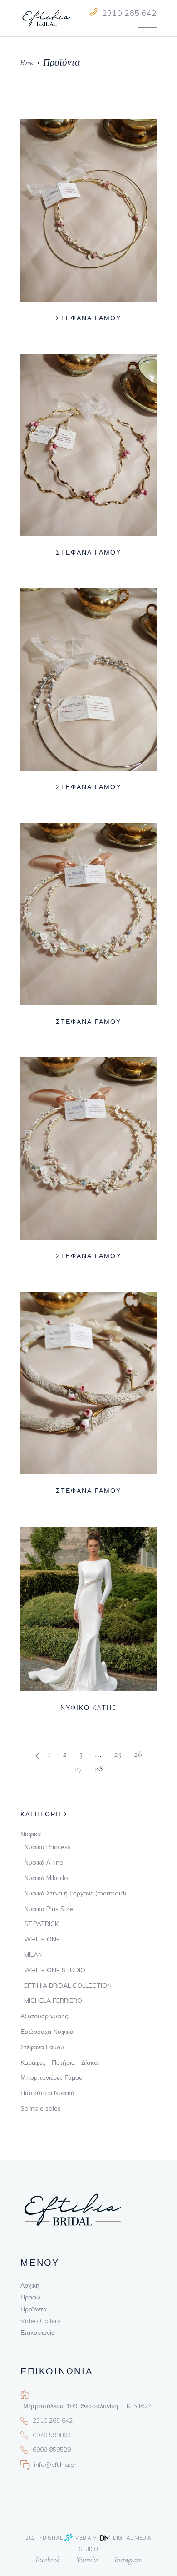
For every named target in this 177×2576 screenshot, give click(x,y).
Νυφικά (31, 1834)
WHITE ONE (42, 1939)
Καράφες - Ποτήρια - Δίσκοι (60, 2062)
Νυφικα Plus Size (49, 1909)
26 (138, 1754)
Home (27, 63)
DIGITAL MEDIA (67, 2538)
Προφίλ (31, 2297)
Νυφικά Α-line (44, 1862)
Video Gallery (40, 2321)
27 (79, 1768)
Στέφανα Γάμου (42, 2047)
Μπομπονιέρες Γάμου (52, 2077)
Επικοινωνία (38, 2333)
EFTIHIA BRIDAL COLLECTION (68, 1986)
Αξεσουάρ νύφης (44, 2016)
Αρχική (30, 2285)
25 (118, 1754)
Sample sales (41, 2108)
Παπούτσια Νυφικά (47, 2093)
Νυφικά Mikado (46, 1878)
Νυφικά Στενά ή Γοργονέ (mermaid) (75, 1893)
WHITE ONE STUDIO (55, 1970)
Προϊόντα (34, 2309)
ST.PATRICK (41, 1924)
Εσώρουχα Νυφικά (47, 2032)
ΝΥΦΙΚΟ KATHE (89, 1708)
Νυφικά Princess (47, 1847)
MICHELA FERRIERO (53, 2001)
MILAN (33, 1955)
